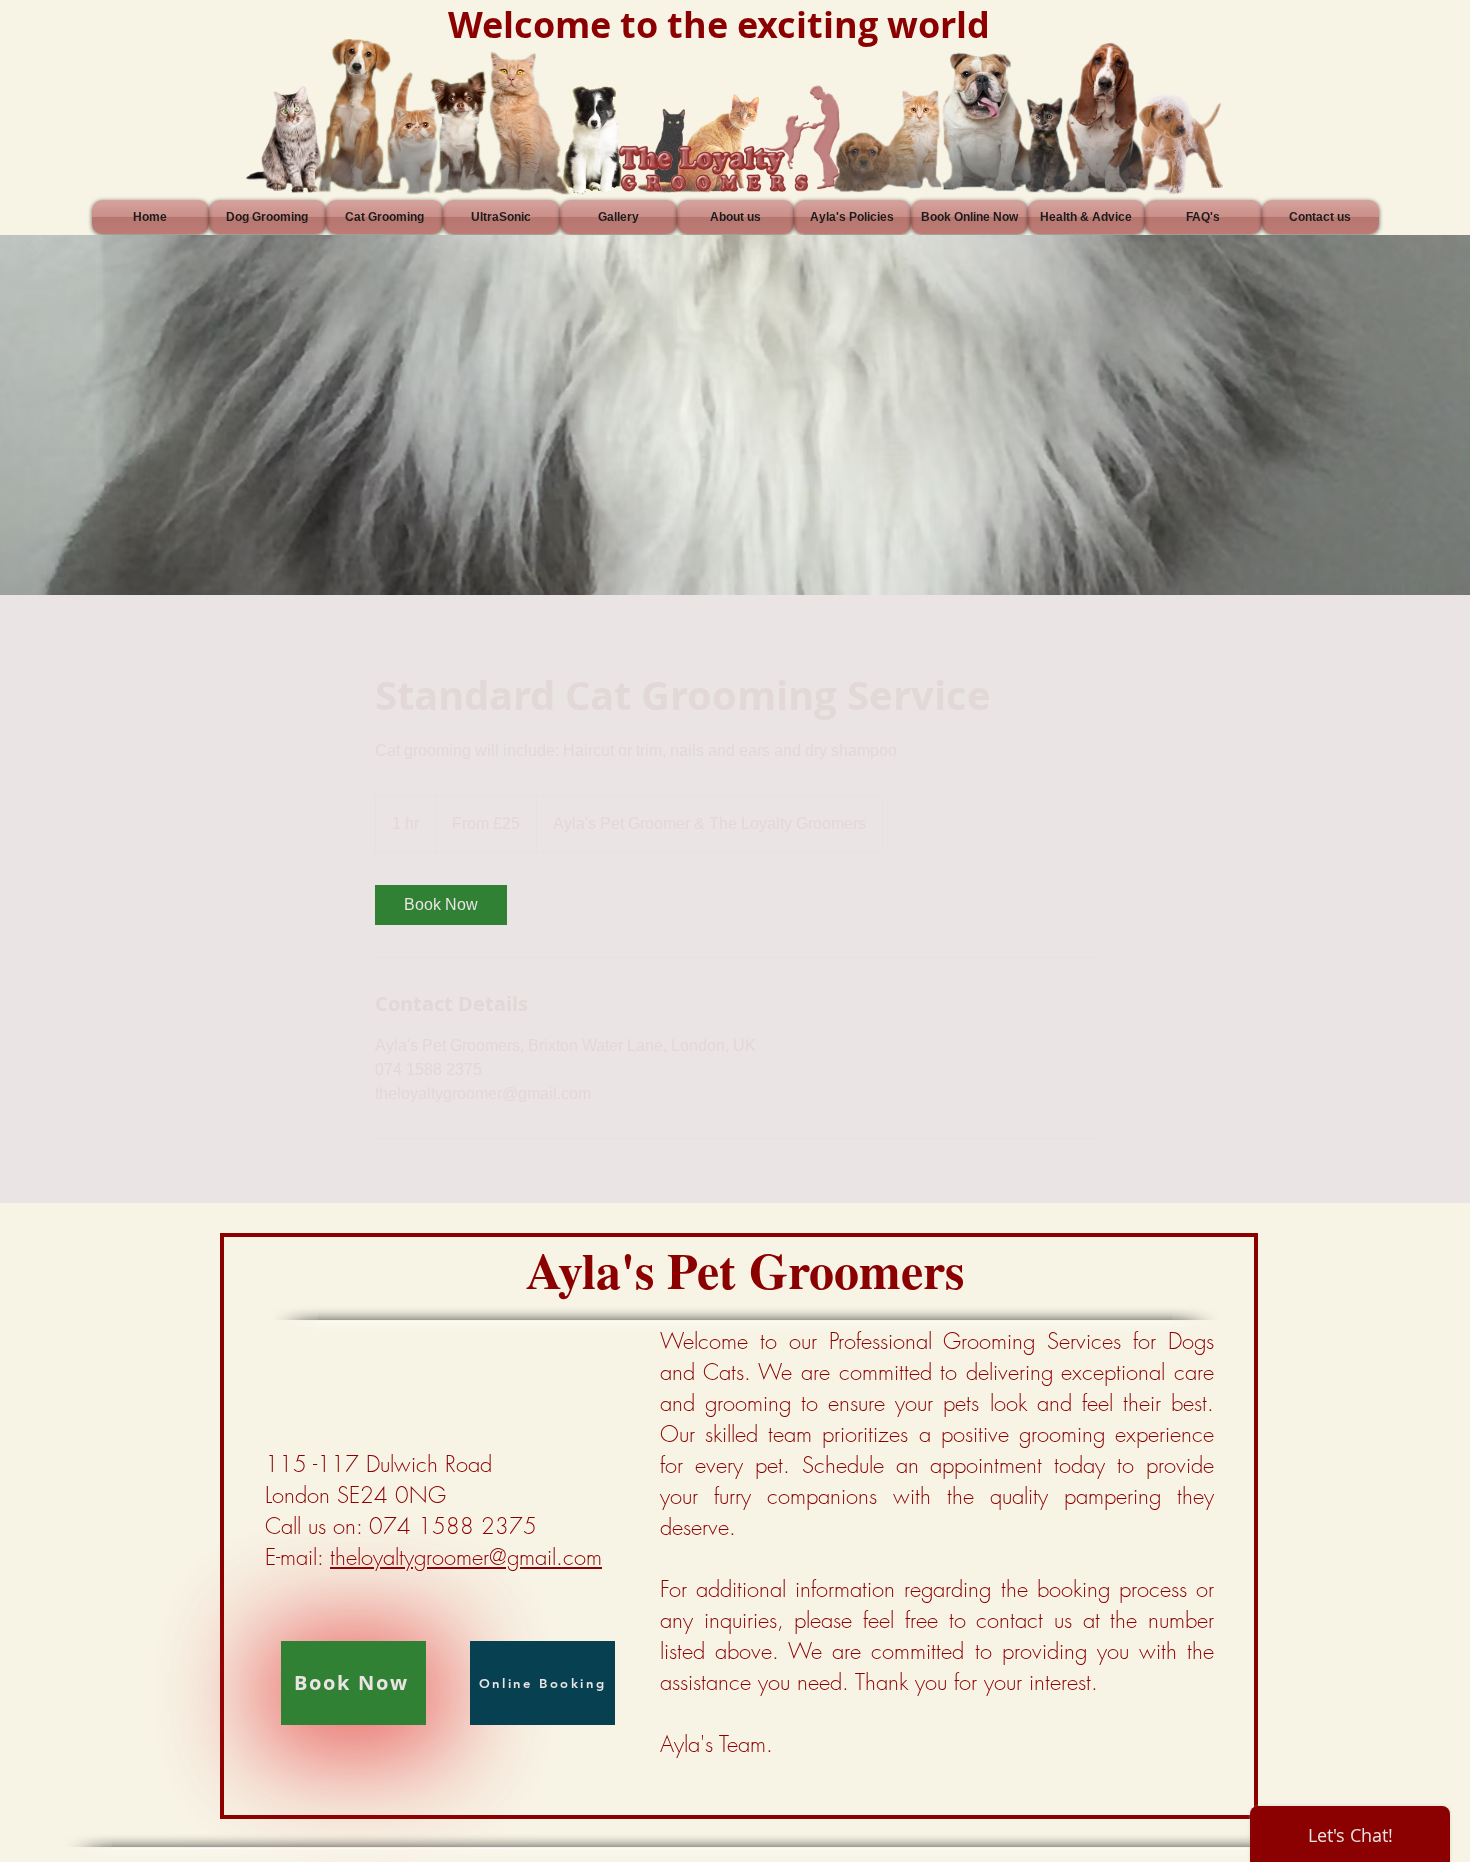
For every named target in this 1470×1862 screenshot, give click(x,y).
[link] (441, 905)
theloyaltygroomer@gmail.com (466, 1557)
